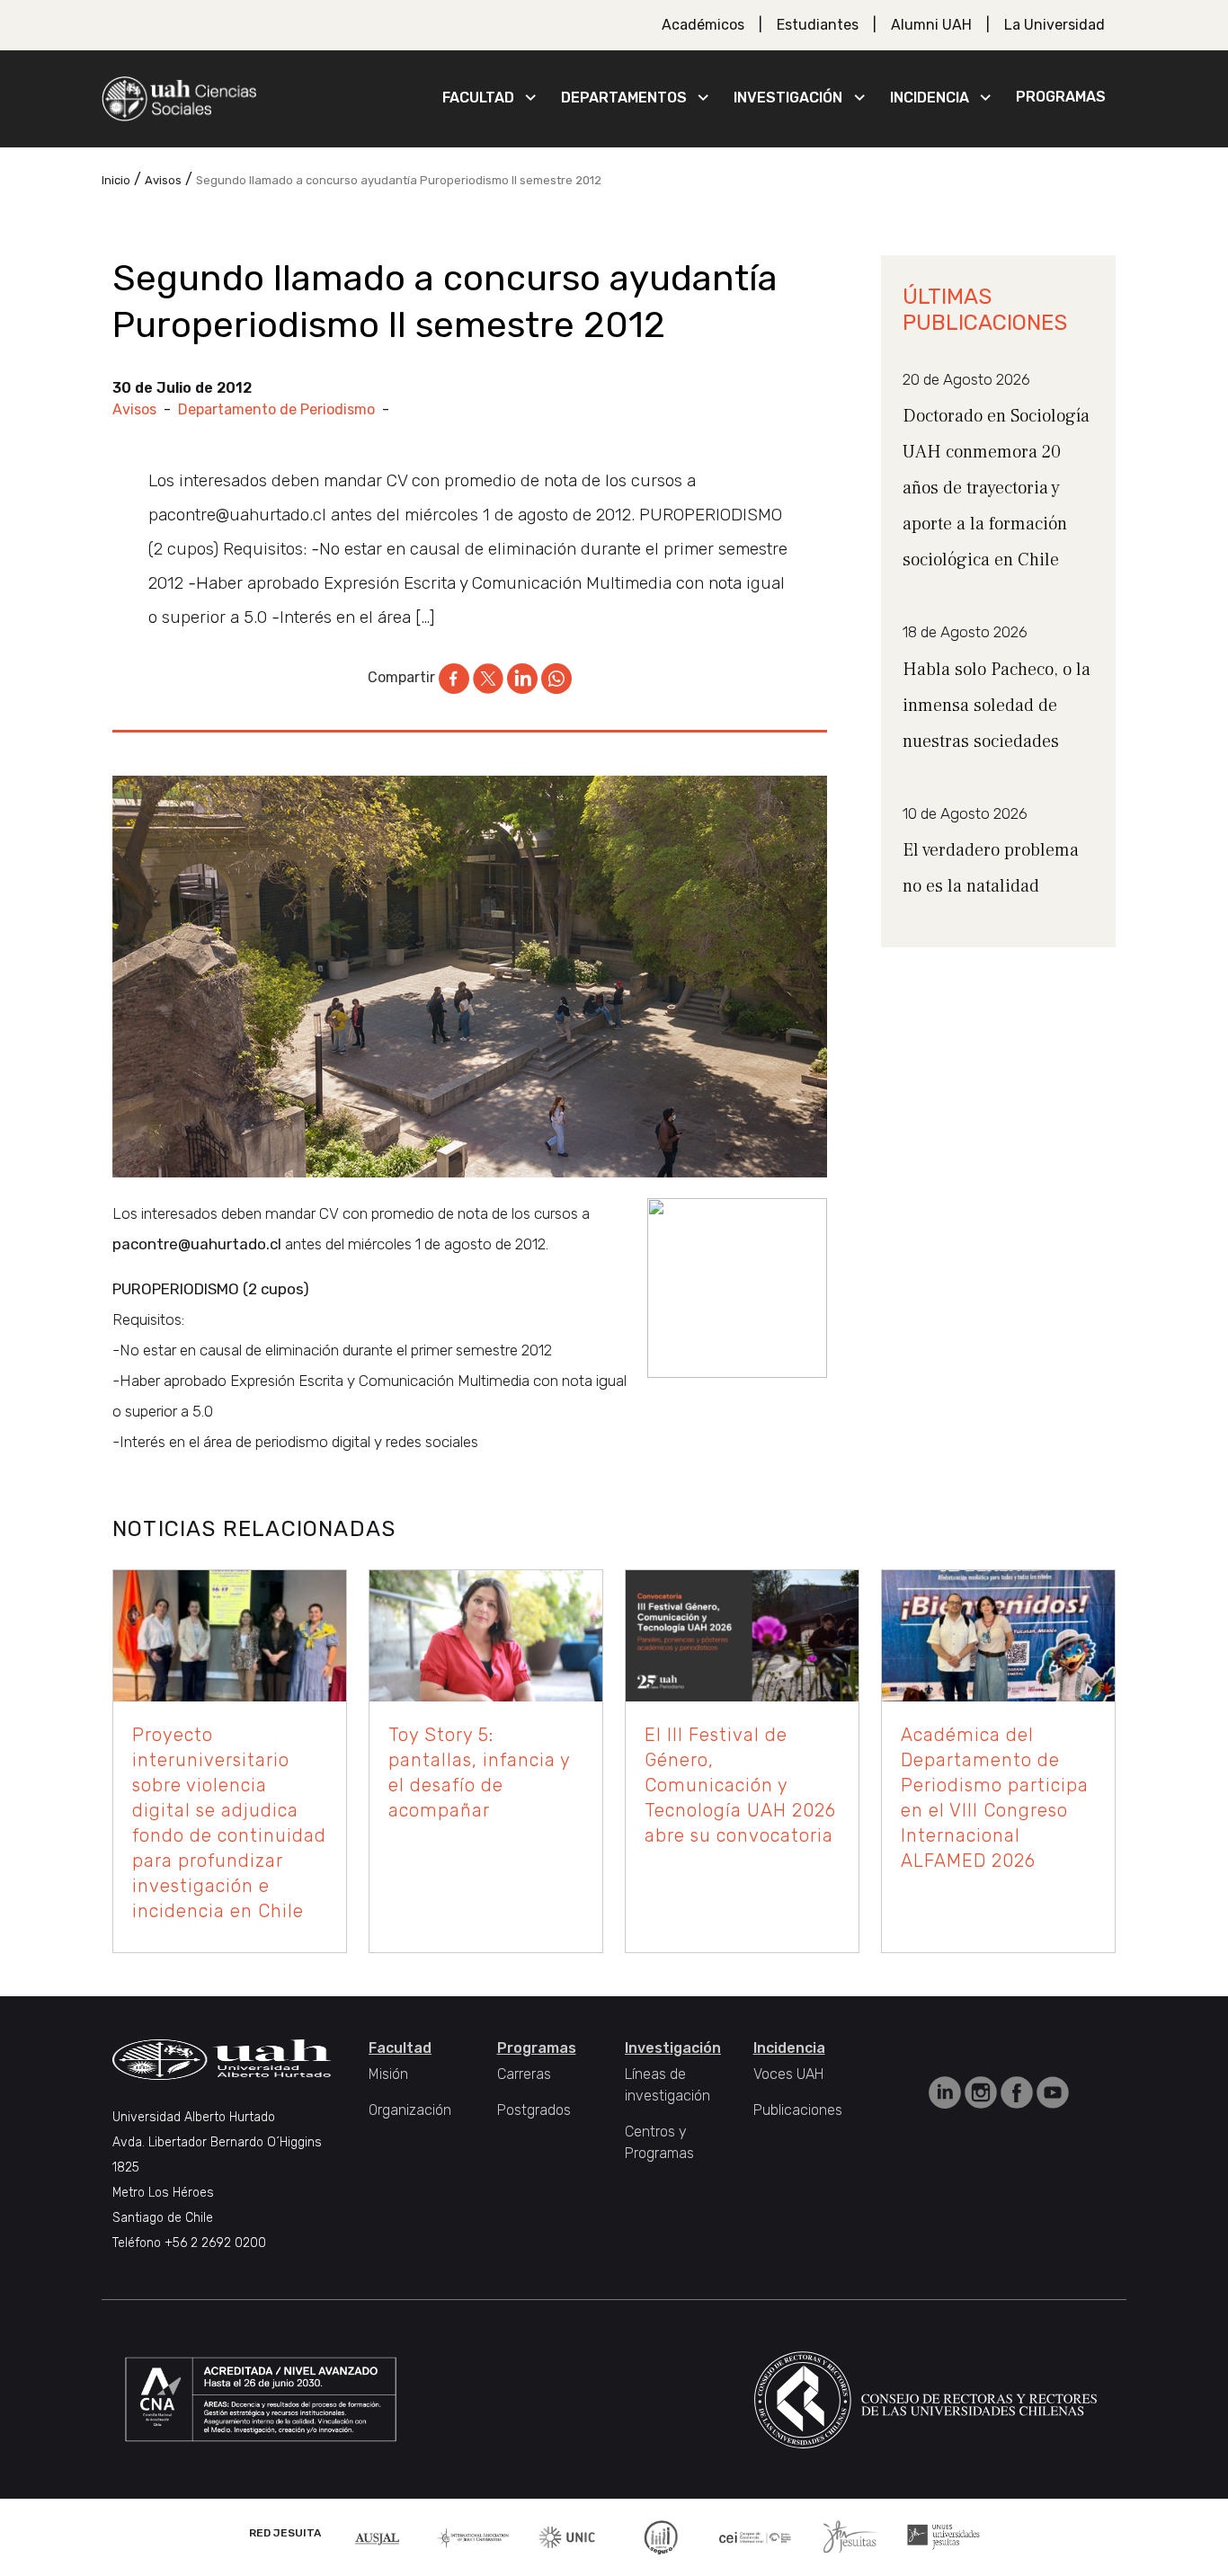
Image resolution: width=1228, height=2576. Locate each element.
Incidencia (930, 98)
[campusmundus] (756, 2537)
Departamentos (624, 98)
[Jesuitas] (850, 2536)
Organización (410, 2110)
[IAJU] (473, 2537)
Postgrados (534, 2110)
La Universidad (1054, 25)
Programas (1061, 97)
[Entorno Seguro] (661, 2536)
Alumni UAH (931, 25)
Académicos (703, 25)
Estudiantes (818, 25)
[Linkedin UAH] (947, 2091)
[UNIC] (567, 2536)
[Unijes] (943, 2536)
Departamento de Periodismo (276, 409)
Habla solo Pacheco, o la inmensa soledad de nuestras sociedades (997, 706)
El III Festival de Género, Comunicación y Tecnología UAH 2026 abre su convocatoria (740, 1785)
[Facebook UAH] (1019, 2091)
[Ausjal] (379, 2537)
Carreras (524, 2074)
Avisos (134, 409)
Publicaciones (798, 2110)
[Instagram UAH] (983, 2091)
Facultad (478, 98)
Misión (388, 2074)
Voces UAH (788, 2074)
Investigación (788, 98)
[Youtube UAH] (1053, 2091)
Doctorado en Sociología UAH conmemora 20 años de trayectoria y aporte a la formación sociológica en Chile (996, 488)
